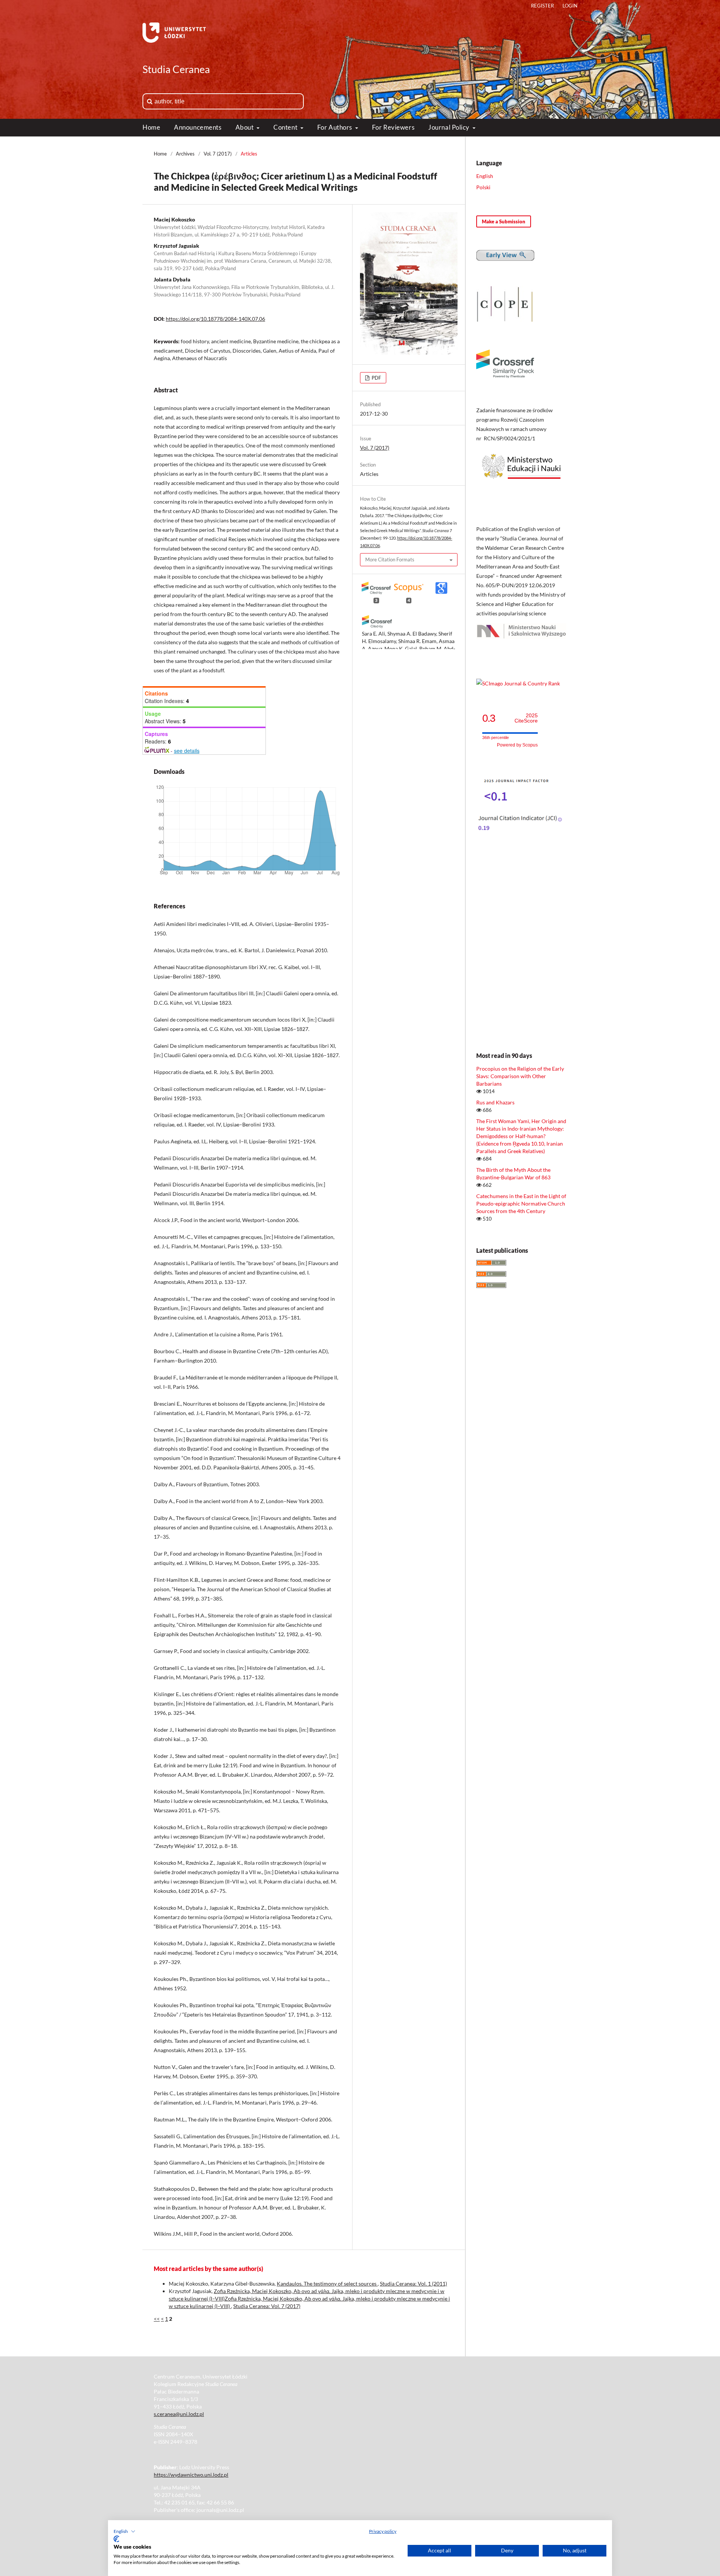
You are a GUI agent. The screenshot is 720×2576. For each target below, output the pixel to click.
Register (542, 6)
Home (151, 127)
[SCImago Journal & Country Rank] (518, 683)
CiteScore (526, 718)
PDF (376, 378)
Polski (483, 187)
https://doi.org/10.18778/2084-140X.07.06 (215, 319)
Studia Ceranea (176, 69)
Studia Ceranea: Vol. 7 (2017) (267, 2306)
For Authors (335, 127)
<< (157, 2319)
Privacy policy (383, 2531)
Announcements (198, 127)
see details (187, 751)
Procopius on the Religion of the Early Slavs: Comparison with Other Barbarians (520, 1076)
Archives (185, 154)
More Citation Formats (390, 559)
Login (570, 6)
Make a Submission (504, 221)
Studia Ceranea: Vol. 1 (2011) (413, 2284)
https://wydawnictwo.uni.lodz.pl (191, 2475)
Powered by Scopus (517, 745)
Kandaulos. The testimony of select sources (327, 2284)
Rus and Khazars (495, 1102)
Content (286, 127)
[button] (124, 2531)
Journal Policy (449, 127)
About (245, 127)
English (485, 176)
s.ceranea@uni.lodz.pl (179, 2414)
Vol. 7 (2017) (218, 154)
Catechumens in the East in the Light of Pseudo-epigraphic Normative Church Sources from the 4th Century (521, 1203)
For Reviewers (393, 127)
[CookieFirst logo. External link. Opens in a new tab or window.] (116, 2539)
